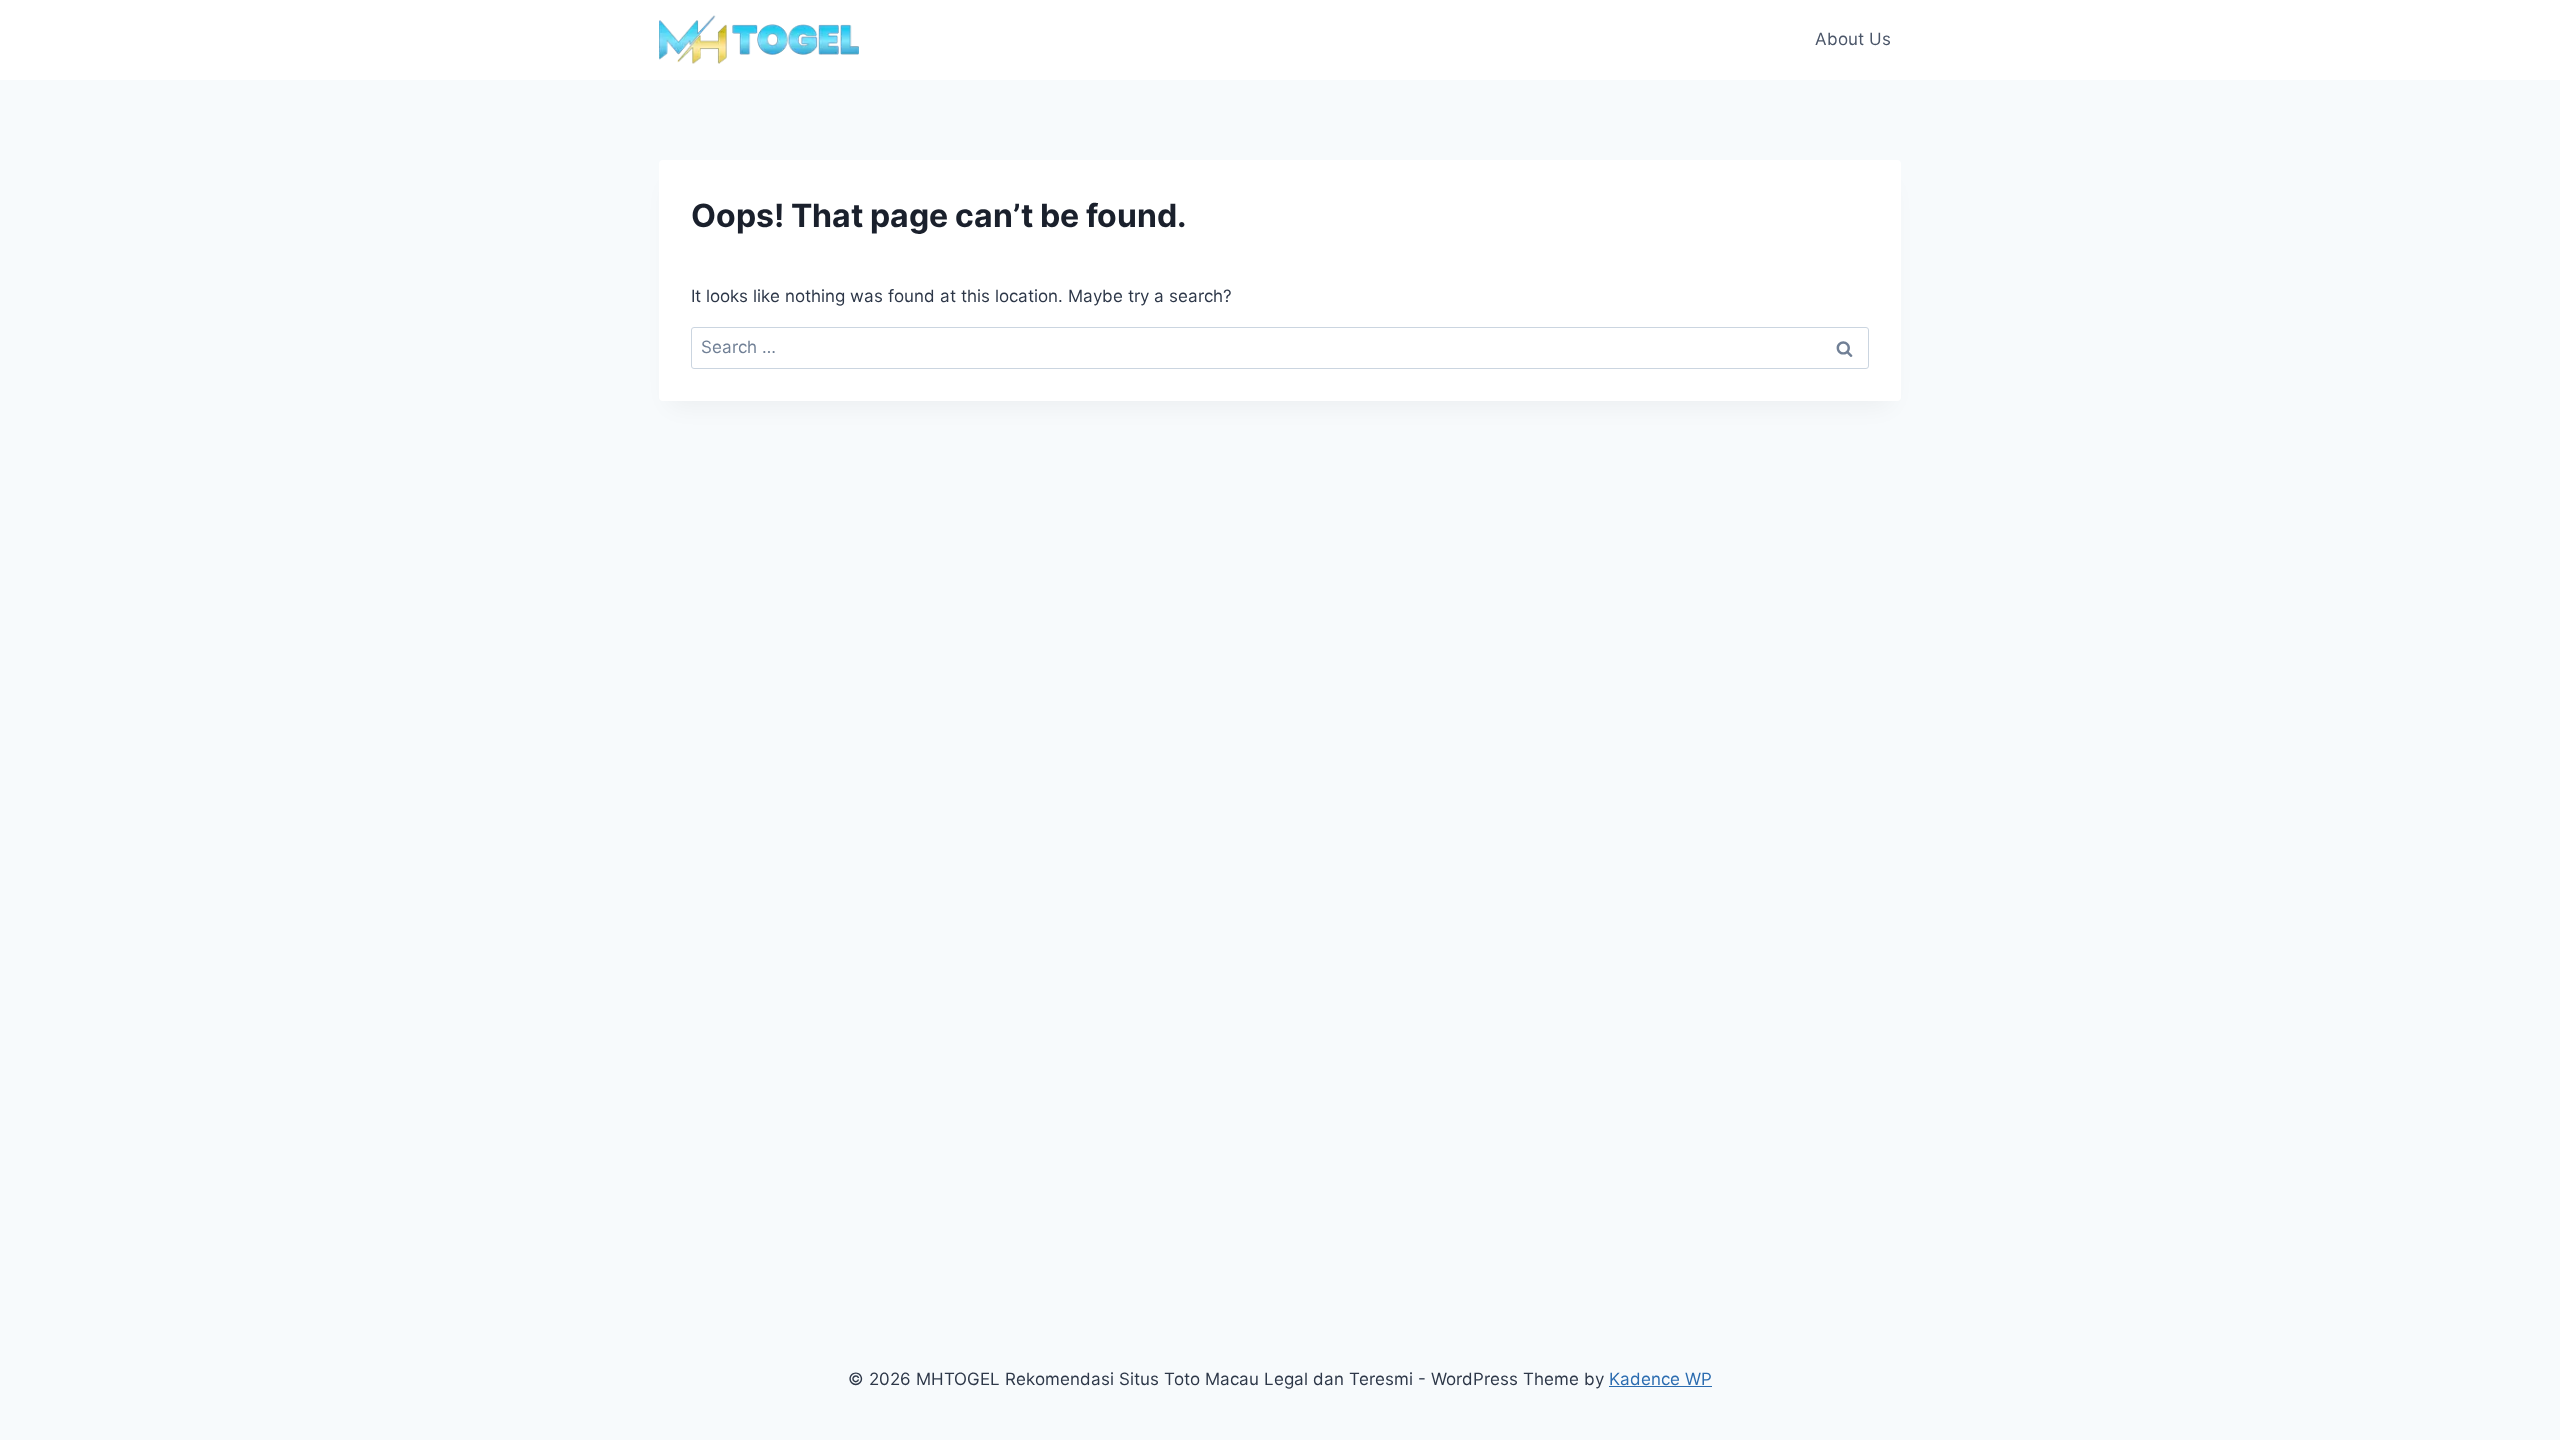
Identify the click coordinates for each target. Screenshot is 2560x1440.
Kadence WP (1660, 1379)
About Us (1853, 39)
